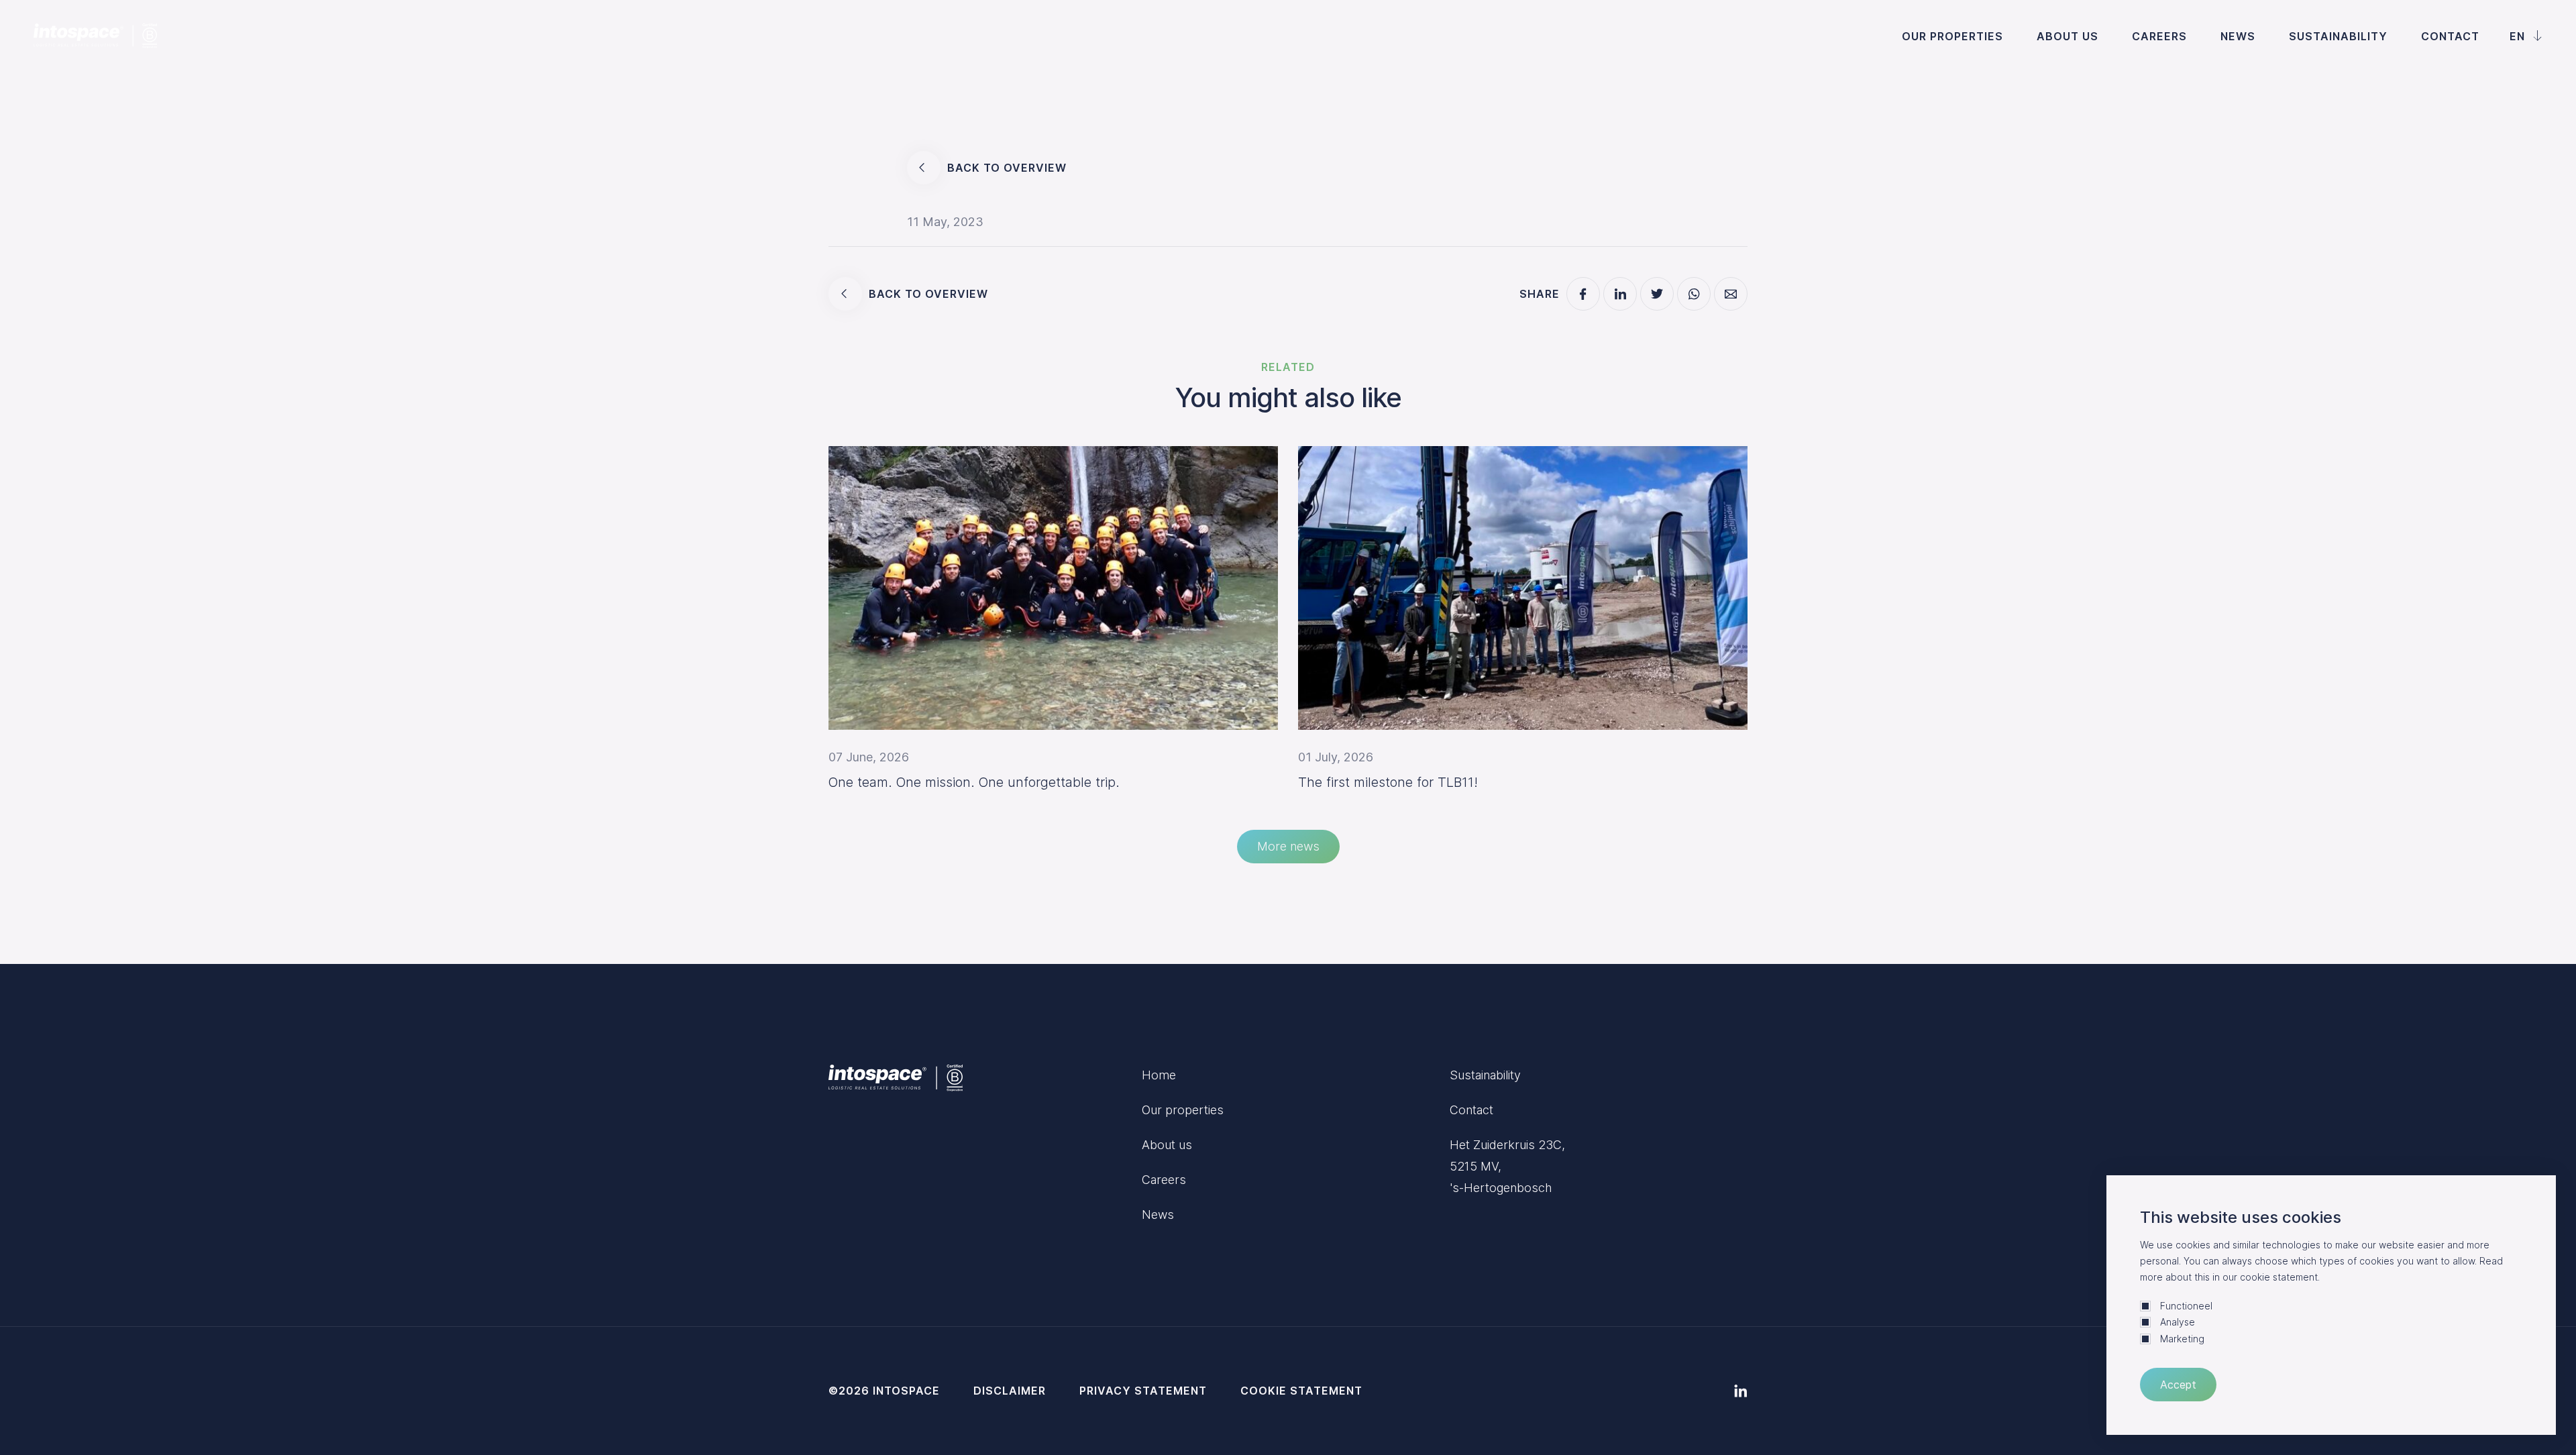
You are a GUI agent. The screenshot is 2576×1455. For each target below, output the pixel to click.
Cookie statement (1301, 1391)
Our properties (1952, 36)
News (2238, 36)
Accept (2178, 1385)
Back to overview (1007, 168)
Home (1159, 1075)
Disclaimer (1010, 1391)
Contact (2450, 36)
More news (1288, 846)
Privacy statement (1143, 1391)
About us (2068, 36)
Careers (2159, 36)
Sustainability (2338, 36)
